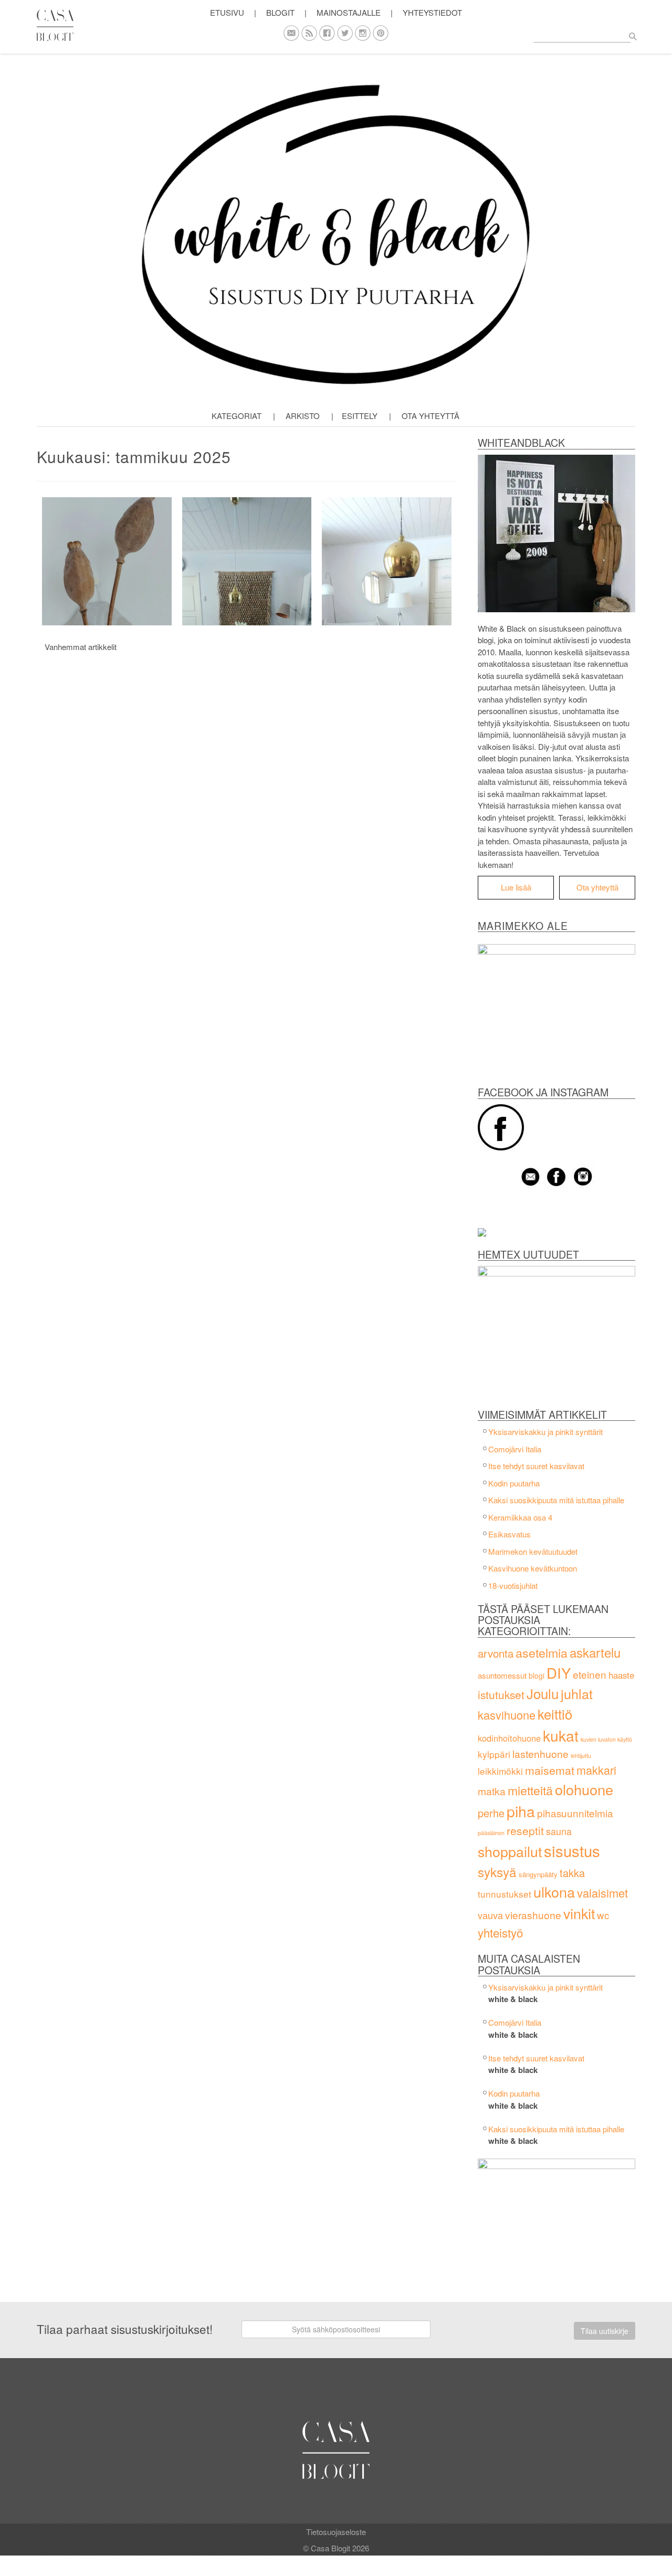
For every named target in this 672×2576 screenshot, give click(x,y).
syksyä (497, 1872)
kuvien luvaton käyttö (606, 1739)
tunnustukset (505, 1894)
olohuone (584, 1789)
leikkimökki (500, 1771)
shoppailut (510, 1851)
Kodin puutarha (514, 1483)
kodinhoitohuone (509, 1738)
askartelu (595, 1652)
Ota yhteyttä (430, 416)
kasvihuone (507, 1715)
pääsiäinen (491, 1833)
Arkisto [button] (303, 416)
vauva (490, 1915)
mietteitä (530, 1790)
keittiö (555, 1714)
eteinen (590, 1674)
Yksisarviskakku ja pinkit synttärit (545, 1432)
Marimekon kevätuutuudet (533, 1551)
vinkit (579, 1913)
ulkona (554, 1892)
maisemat (550, 1770)
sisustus (572, 1850)
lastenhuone (540, 1754)
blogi (537, 1676)
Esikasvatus (510, 1534)
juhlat (577, 1693)
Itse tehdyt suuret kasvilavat (536, 1466)
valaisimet (602, 1893)
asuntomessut (502, 1675)
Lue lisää (516, 887)
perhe (491, 1813)
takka (572, 1873)
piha (521, 1811)
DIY (559, 1672)
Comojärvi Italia (515, 1449)
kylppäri (494, 1754)
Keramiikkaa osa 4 (520, 1517)
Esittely (360, 416)
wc (603, 1915)
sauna (559, 1831)
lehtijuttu (581, 1756)
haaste (621, 1675)
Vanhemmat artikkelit (81, 647)
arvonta (496, 1653)
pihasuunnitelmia (575, 1813)
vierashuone (533, 1915)
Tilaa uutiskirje (605, 2331)
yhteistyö (500, 1932)
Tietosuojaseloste (336, 2532)
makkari (596, 1770)
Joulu (543, 1693)
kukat (561, 1735)
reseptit (525, 1830)
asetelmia (542, 1652)
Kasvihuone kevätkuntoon (533, 1568)
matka (492, 1791)
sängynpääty (538, 1874)
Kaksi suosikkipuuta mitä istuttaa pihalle (556, 1500)
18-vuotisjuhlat (513, 1585)
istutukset (501, 1694)
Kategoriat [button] (237, 416)
